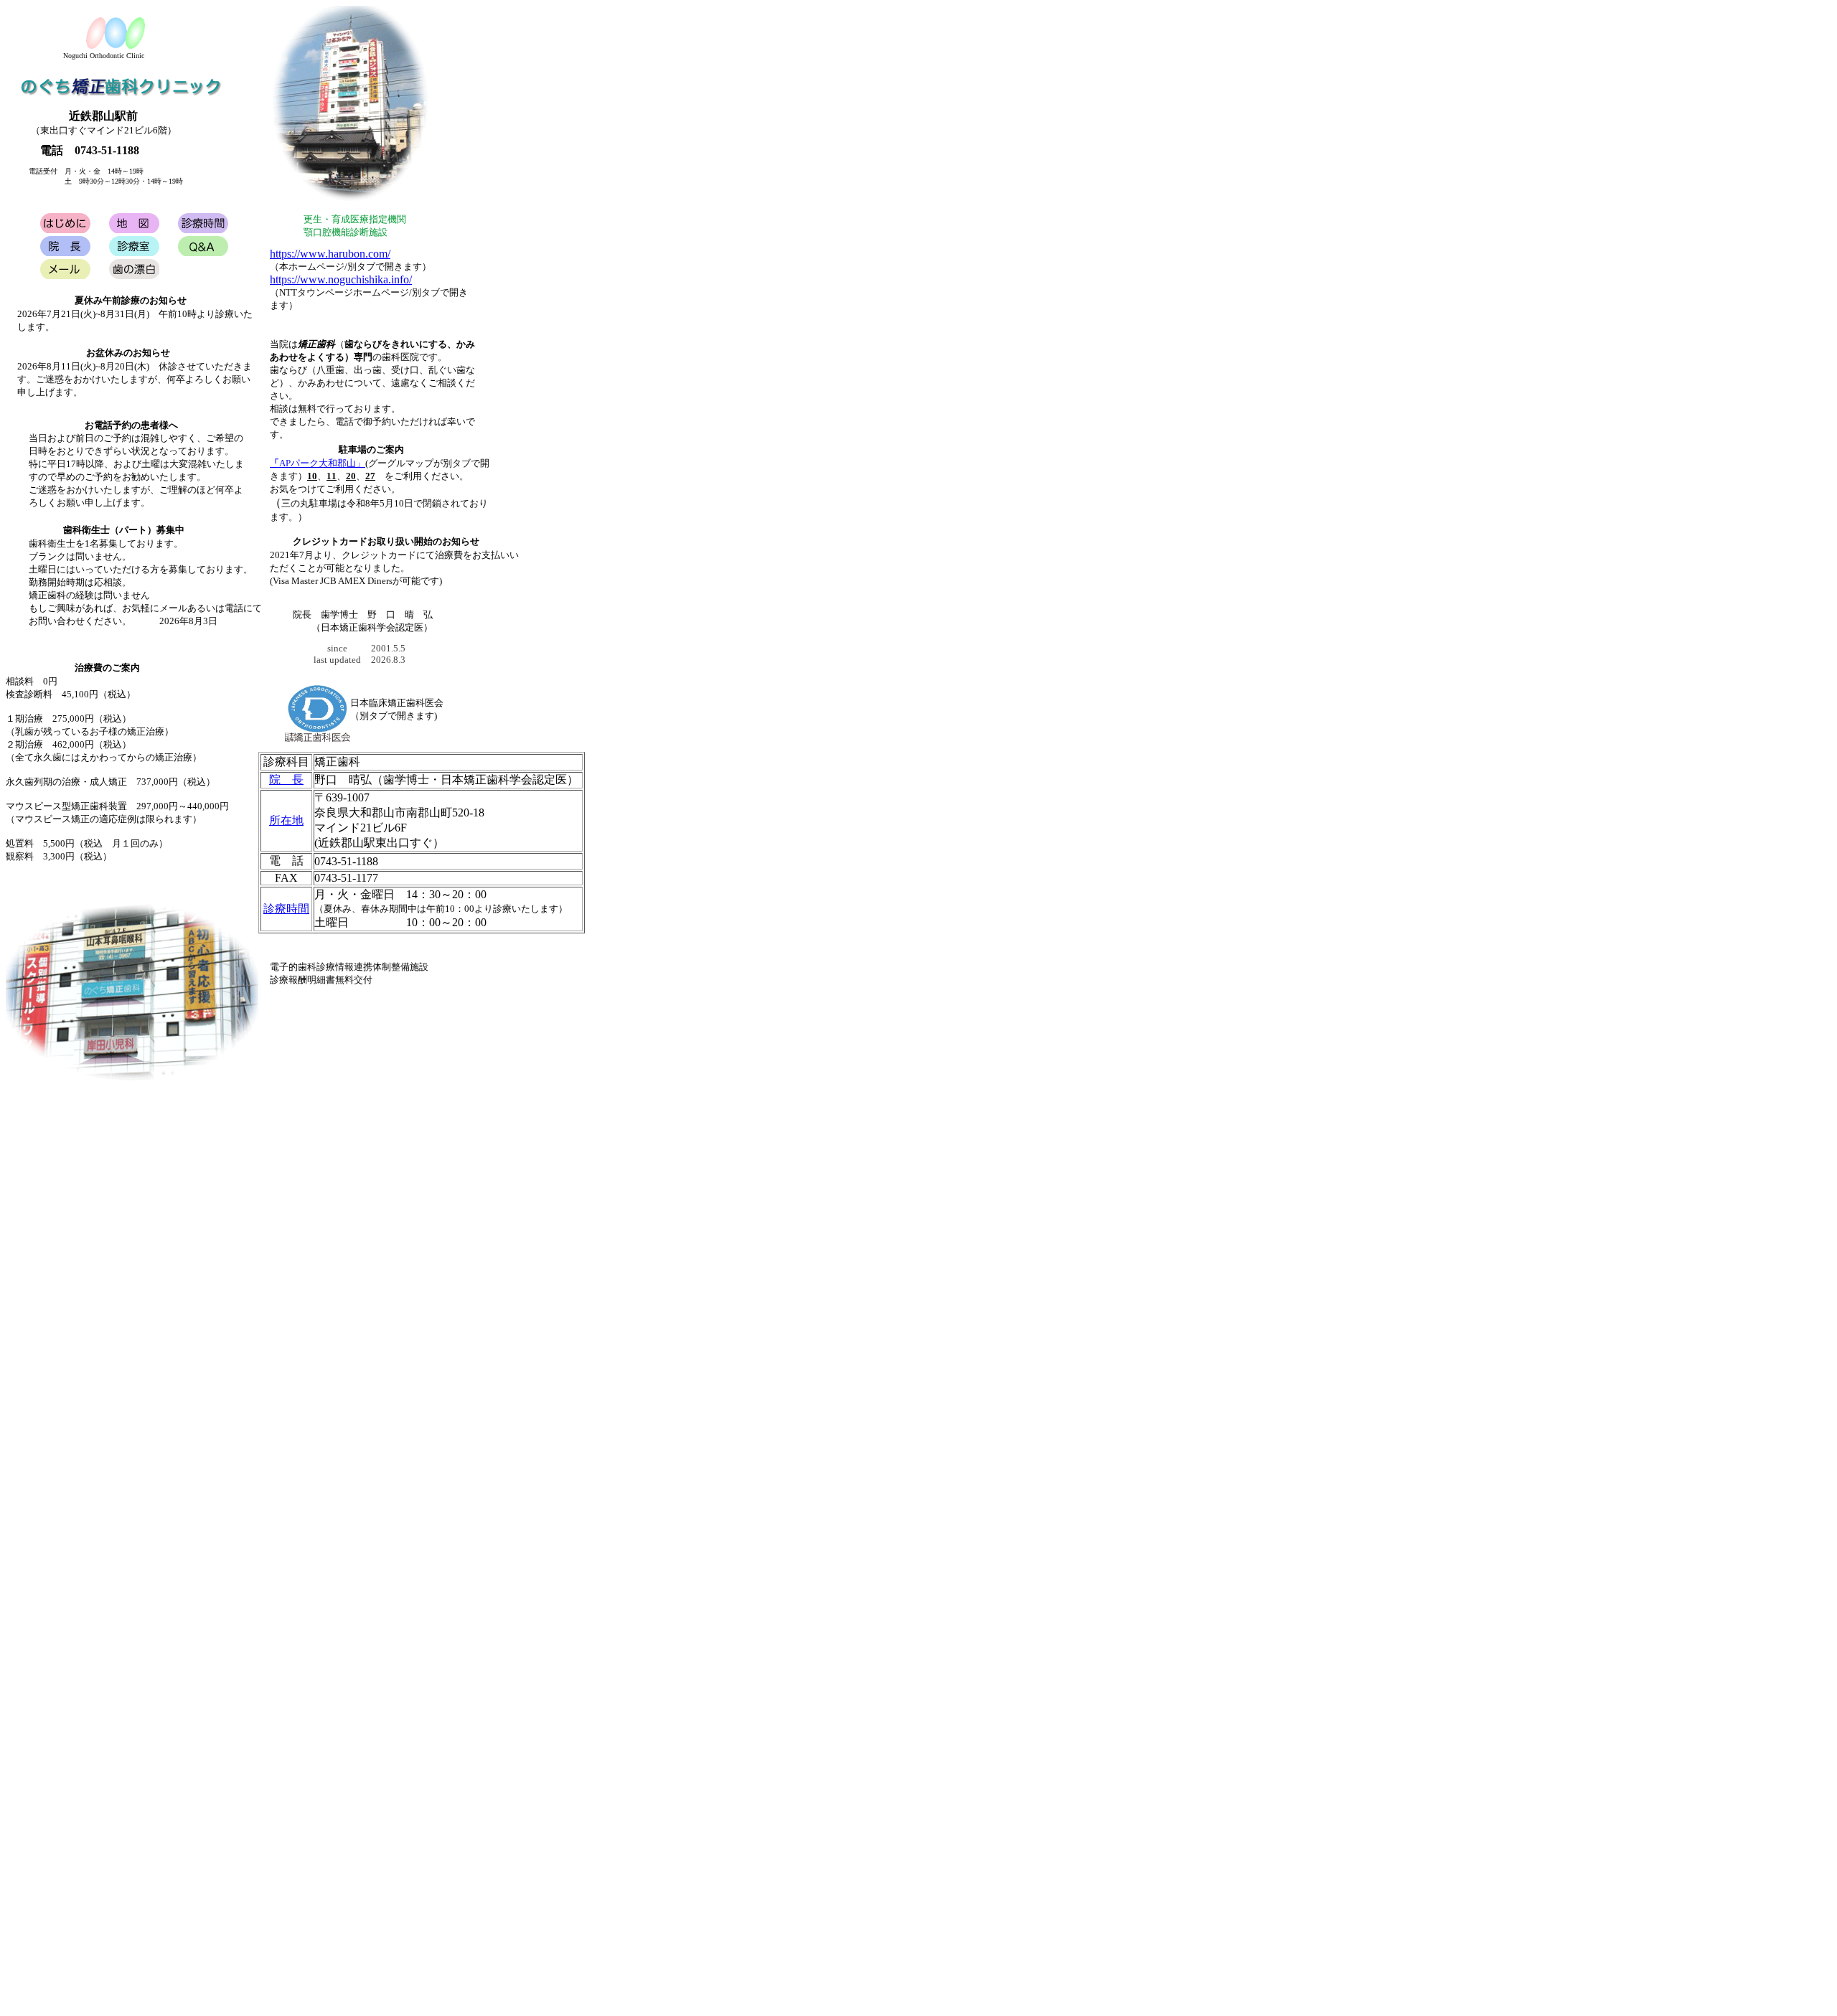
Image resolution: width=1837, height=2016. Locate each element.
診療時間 (286, 909)
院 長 (286, 779)
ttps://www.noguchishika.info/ (344, 279)
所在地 (286, 820)
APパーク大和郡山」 (318, 463)
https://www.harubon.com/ (330, 254)
